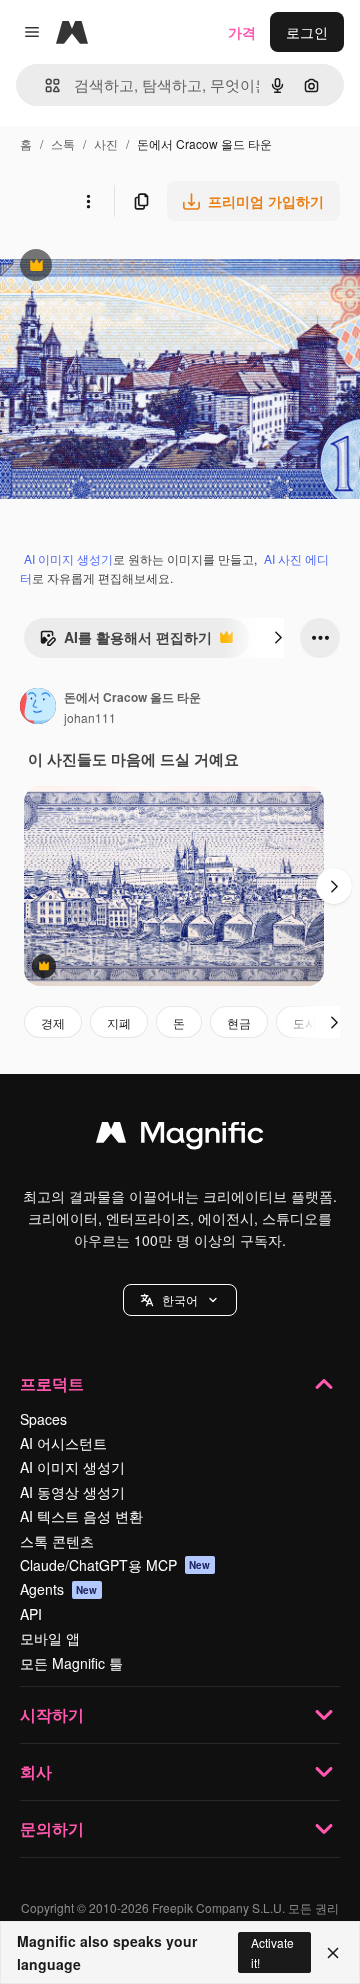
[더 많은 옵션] (88, 201)
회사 (36, 1771)
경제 (53, 1022)
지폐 (119, 1022)
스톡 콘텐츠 (57, 1541)
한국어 (180, 1299)
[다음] (278, 638)
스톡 (63, 143)
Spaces (43, 1419)
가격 (242, 32)
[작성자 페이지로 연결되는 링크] (38, 708)
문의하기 (52, 1828)
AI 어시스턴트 (63, 1443)
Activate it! (272, 1952)
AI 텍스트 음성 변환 (81, 1516)
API (31, 1614)
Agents (59, 1589)
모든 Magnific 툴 (71, 1663)
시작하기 (52, 1714)
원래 (115, 267)
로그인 (307, 32)
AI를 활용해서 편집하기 (125, 642)
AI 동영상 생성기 (72, 1492)
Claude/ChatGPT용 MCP (115, 1565)
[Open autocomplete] (44, 85)
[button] (180, 1300)
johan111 (90, 717)
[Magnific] (180, 1137)
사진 (106, 143)
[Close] (333, 1953)
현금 (239, 1022)
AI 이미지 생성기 (68, 558)
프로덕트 (52, 1383)
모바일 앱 (50, 1638)
